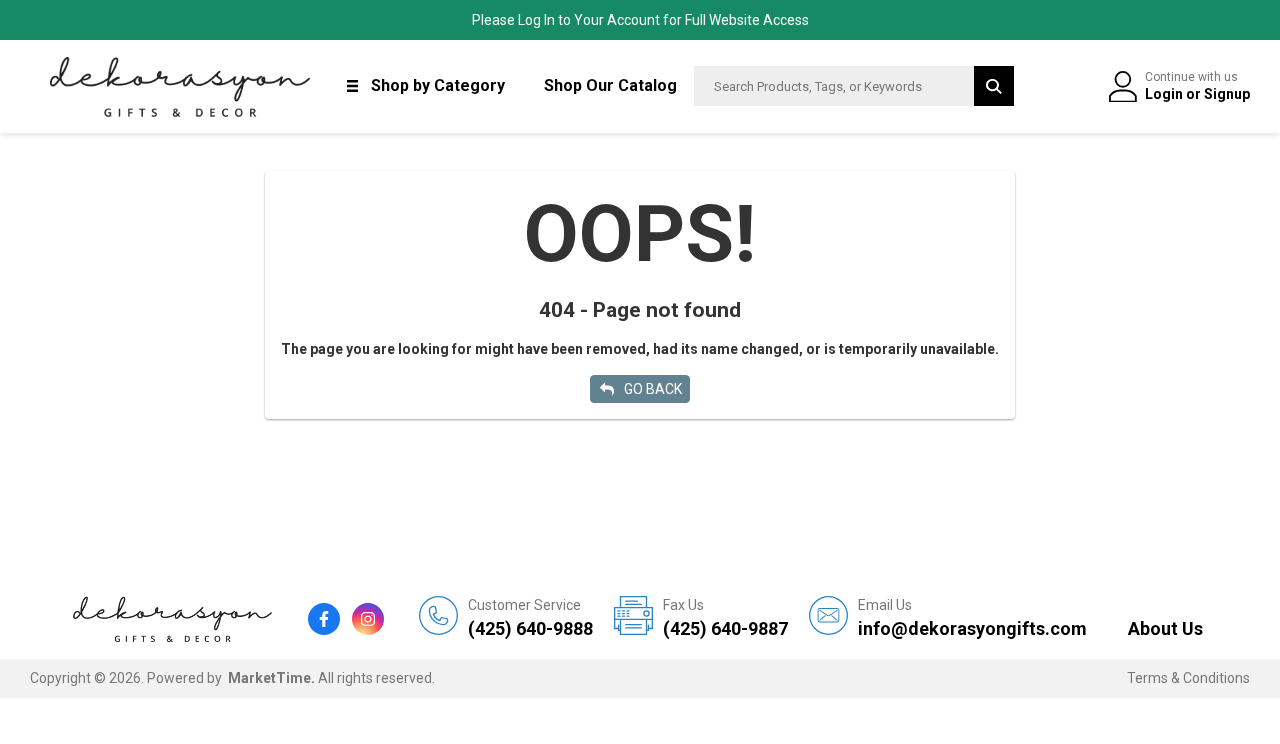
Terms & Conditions (1188, 678)
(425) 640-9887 (725, 618)
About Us (1165, 628)
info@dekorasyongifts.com (972, 618)
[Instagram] (368, 619)
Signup (1227, 94)
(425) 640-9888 (530, 618)
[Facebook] (324, 619)
